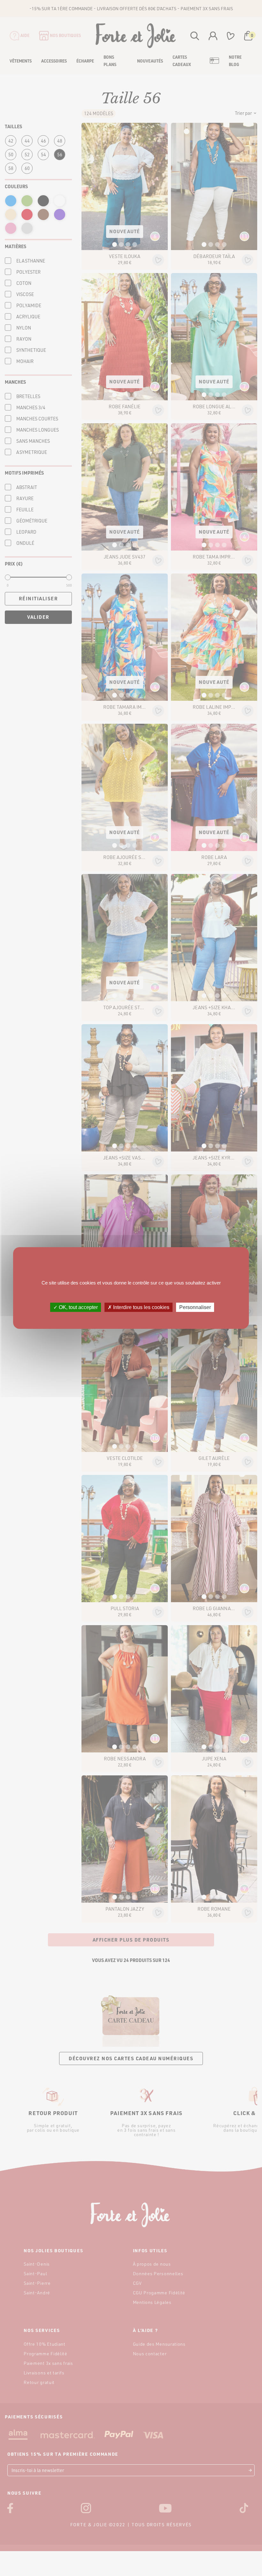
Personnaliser (195, 1307)
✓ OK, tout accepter (76, 1307)
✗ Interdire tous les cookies (139, 1307)
